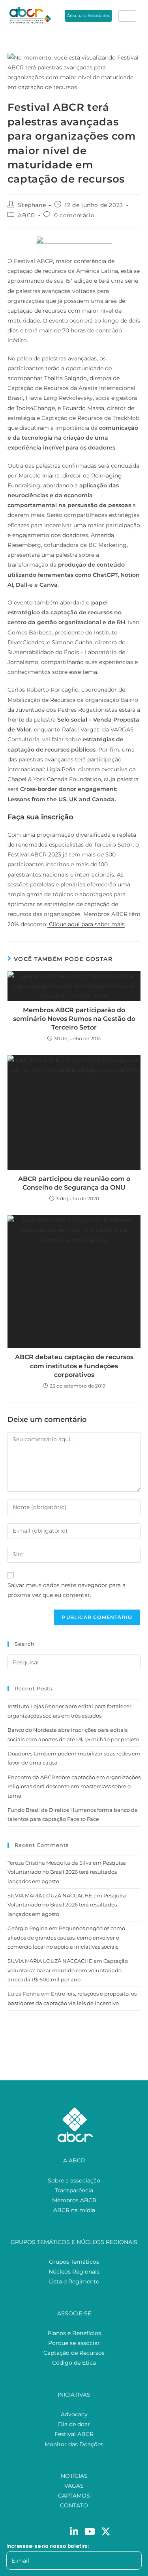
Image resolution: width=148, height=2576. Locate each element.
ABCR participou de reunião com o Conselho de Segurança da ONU (74, 1183)
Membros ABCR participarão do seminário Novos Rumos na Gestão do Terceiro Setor (74, 1019)
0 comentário (74, 215)
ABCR (26, 215)
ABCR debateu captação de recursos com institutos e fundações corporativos (74, 1366)
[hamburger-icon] (127, 16)
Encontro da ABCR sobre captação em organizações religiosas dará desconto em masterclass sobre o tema (74, 1786)
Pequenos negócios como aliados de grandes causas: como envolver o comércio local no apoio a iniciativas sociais (66, 1937)
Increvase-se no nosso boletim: (48, 2546)
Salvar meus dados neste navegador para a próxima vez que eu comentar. (67, 1590)
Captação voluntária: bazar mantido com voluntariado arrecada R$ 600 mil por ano (68, 1970)
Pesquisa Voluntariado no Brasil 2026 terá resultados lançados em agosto (67, 1872)
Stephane (32, 205)
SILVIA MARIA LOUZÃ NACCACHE (50, 1895)
